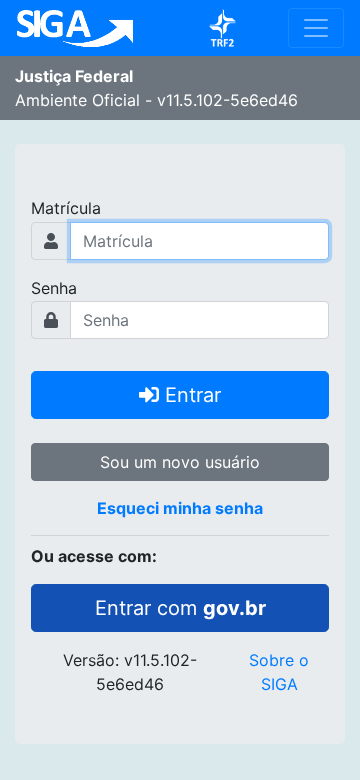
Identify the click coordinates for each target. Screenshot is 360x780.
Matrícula (66, 208)
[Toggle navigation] (316, 28)
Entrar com (180, 608)
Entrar (190, 395)
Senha (54, 288)
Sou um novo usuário (180, 462)
